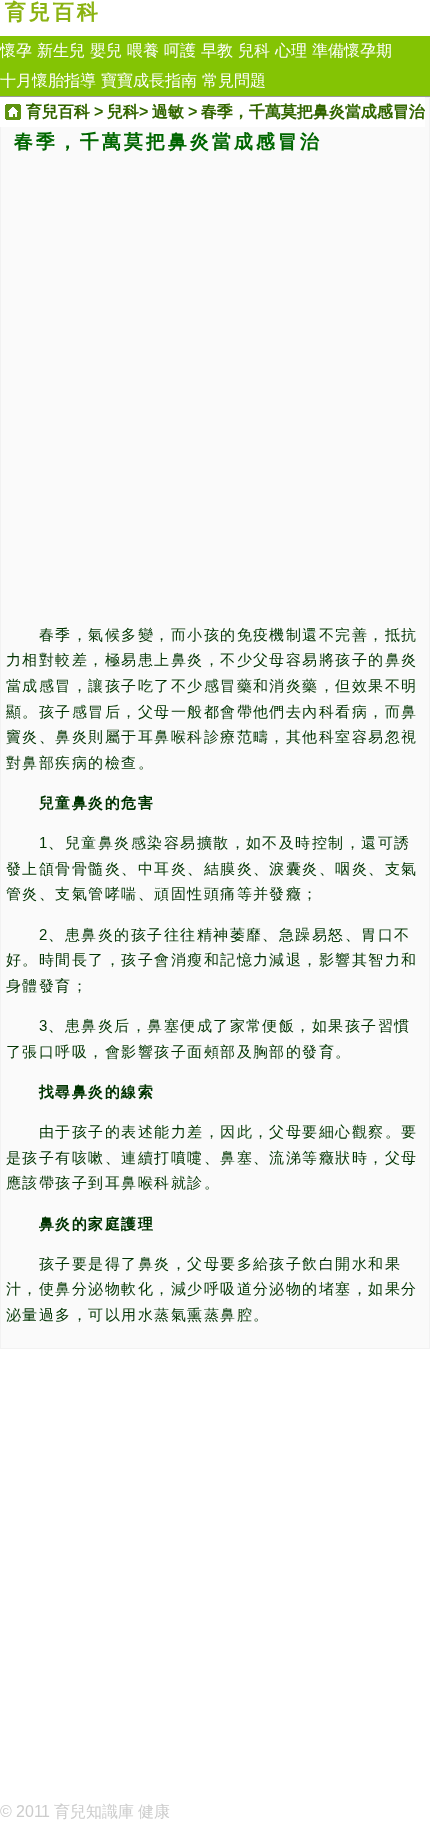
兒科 (254, 50)
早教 (217, 50)
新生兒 (61, 50)
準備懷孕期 (352, 50)
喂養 (143, 50)
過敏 (168, 111)
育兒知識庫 (94, 1811)
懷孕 (16, 50)
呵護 (180, 50)
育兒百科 (53, 12)
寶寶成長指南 (149, 80)
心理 (291, 50)
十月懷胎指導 (48, 80)
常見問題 (234, 80)
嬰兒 (106, 50)
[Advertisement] (215, 385)
